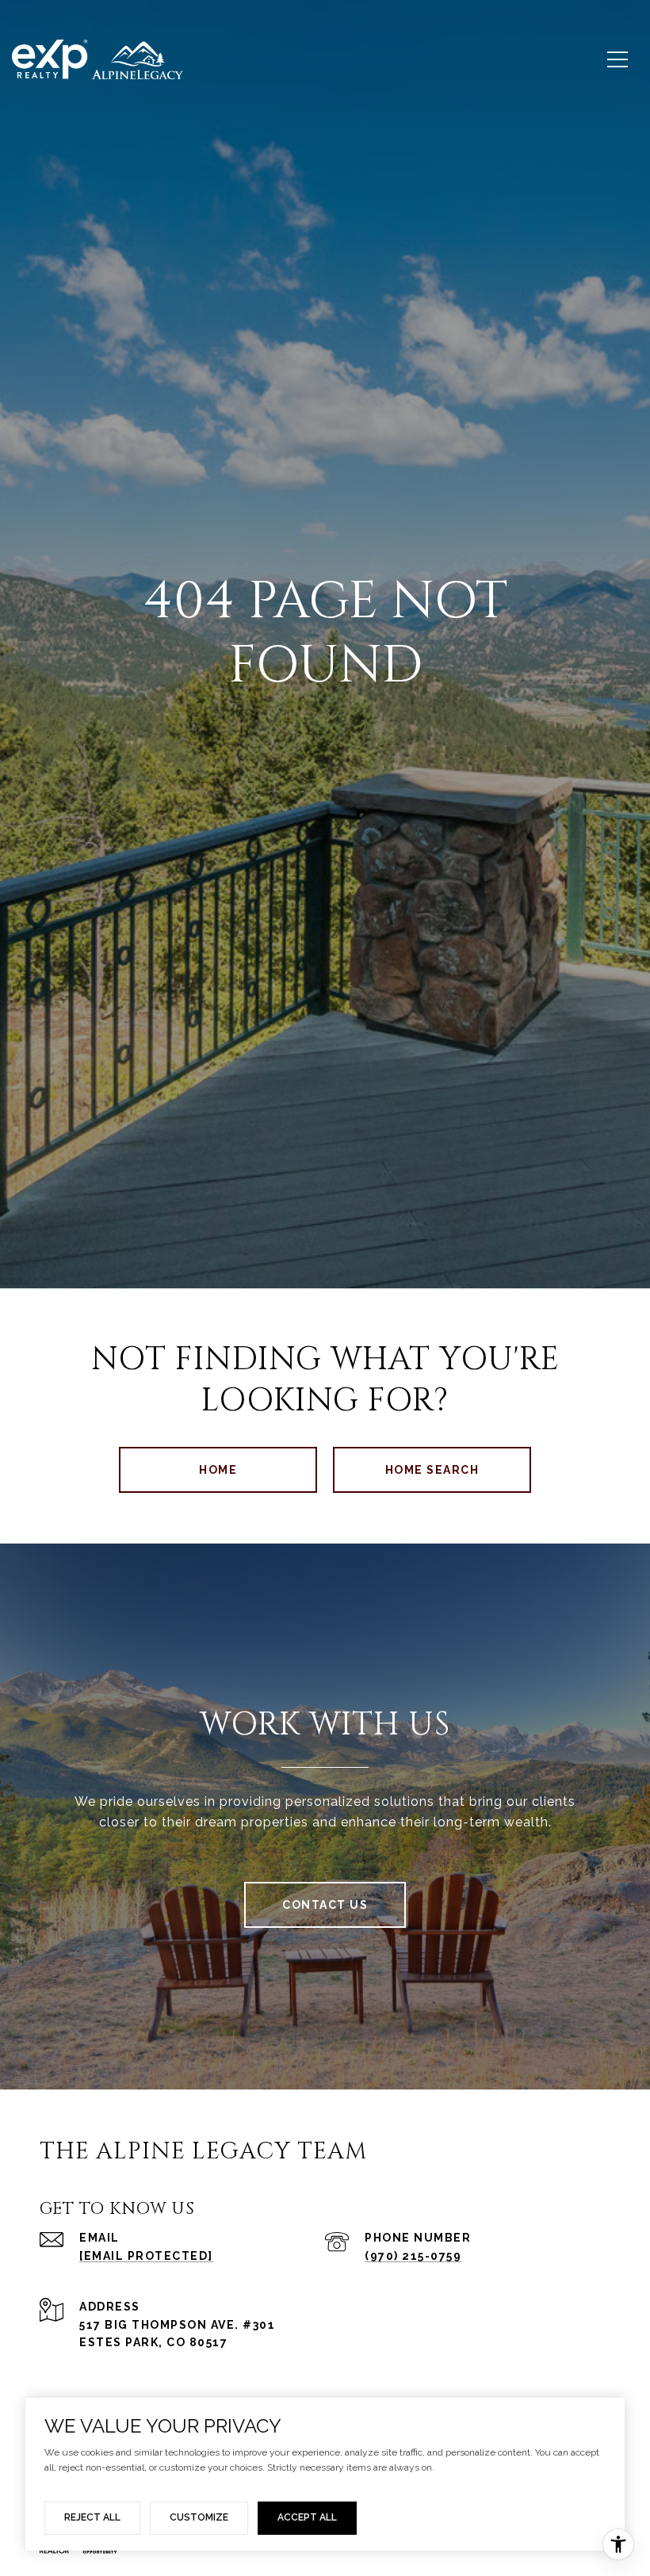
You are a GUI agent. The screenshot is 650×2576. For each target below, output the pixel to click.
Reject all (92, 2517)
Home (218, 1470)
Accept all (307, 2517)
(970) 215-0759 (413, 2256)
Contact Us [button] (325, 1905)
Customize (199, 2517)
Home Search (432, 1470)
